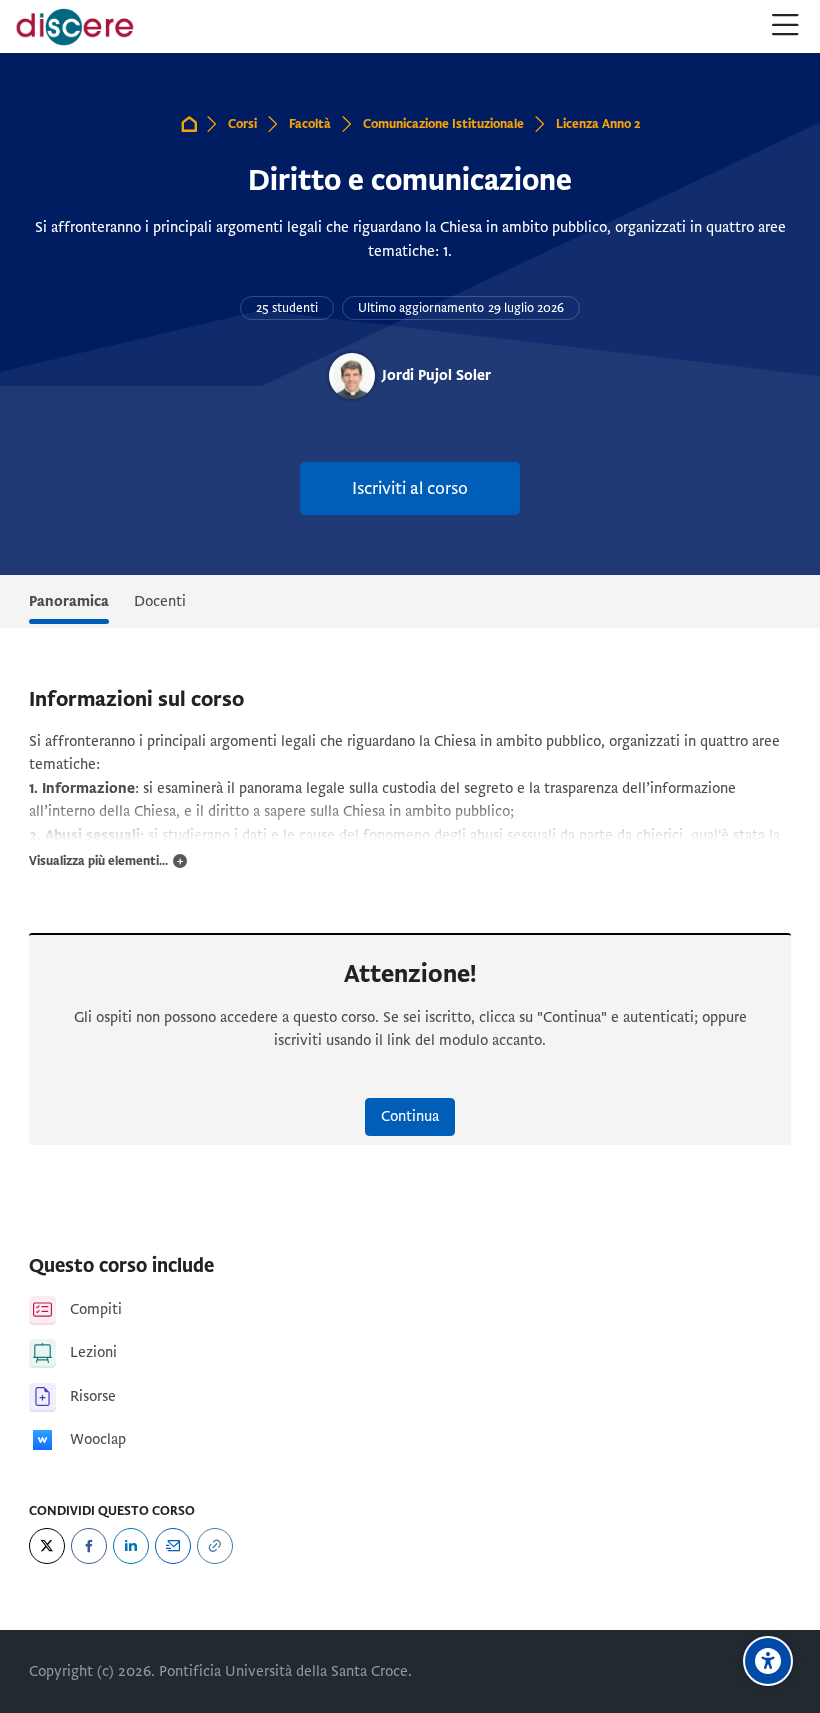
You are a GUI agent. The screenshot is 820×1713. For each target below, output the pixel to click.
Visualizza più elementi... (98, 861)
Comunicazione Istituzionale (443, 124)
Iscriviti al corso (410, 488)
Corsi (242, 124)
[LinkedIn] (131, 1546)
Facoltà (310, 124)
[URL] (215, 1546)
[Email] (173, 1546)
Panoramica (69, 601)
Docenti (160, 601)
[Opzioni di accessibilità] (768, 1661)
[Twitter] (47, 1546)
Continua (410, 1116)
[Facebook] (89, 1546)
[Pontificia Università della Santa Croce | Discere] (75, 27)
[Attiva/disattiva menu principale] (785, 26)
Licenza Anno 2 (598, 124)
